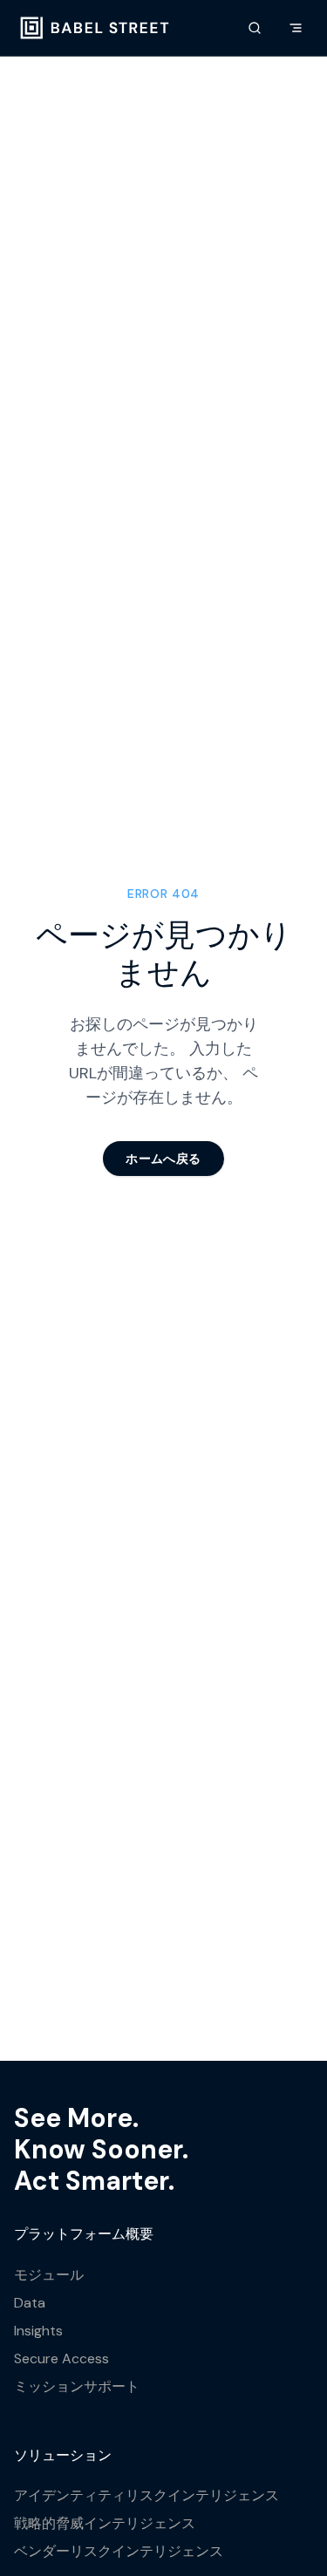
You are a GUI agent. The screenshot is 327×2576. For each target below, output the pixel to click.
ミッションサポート (77, 2386)
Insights (38, 2331)
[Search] (255, 28)
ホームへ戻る (163, 1159)
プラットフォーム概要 (84, 2234)
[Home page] (95, 28)
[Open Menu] (296, 28)
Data (30, 2303)
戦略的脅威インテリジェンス (105, 2523)
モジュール (49, 2275)
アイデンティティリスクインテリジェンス (146, 2495)
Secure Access (61, 2359)
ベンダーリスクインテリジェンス (119, 2551)
